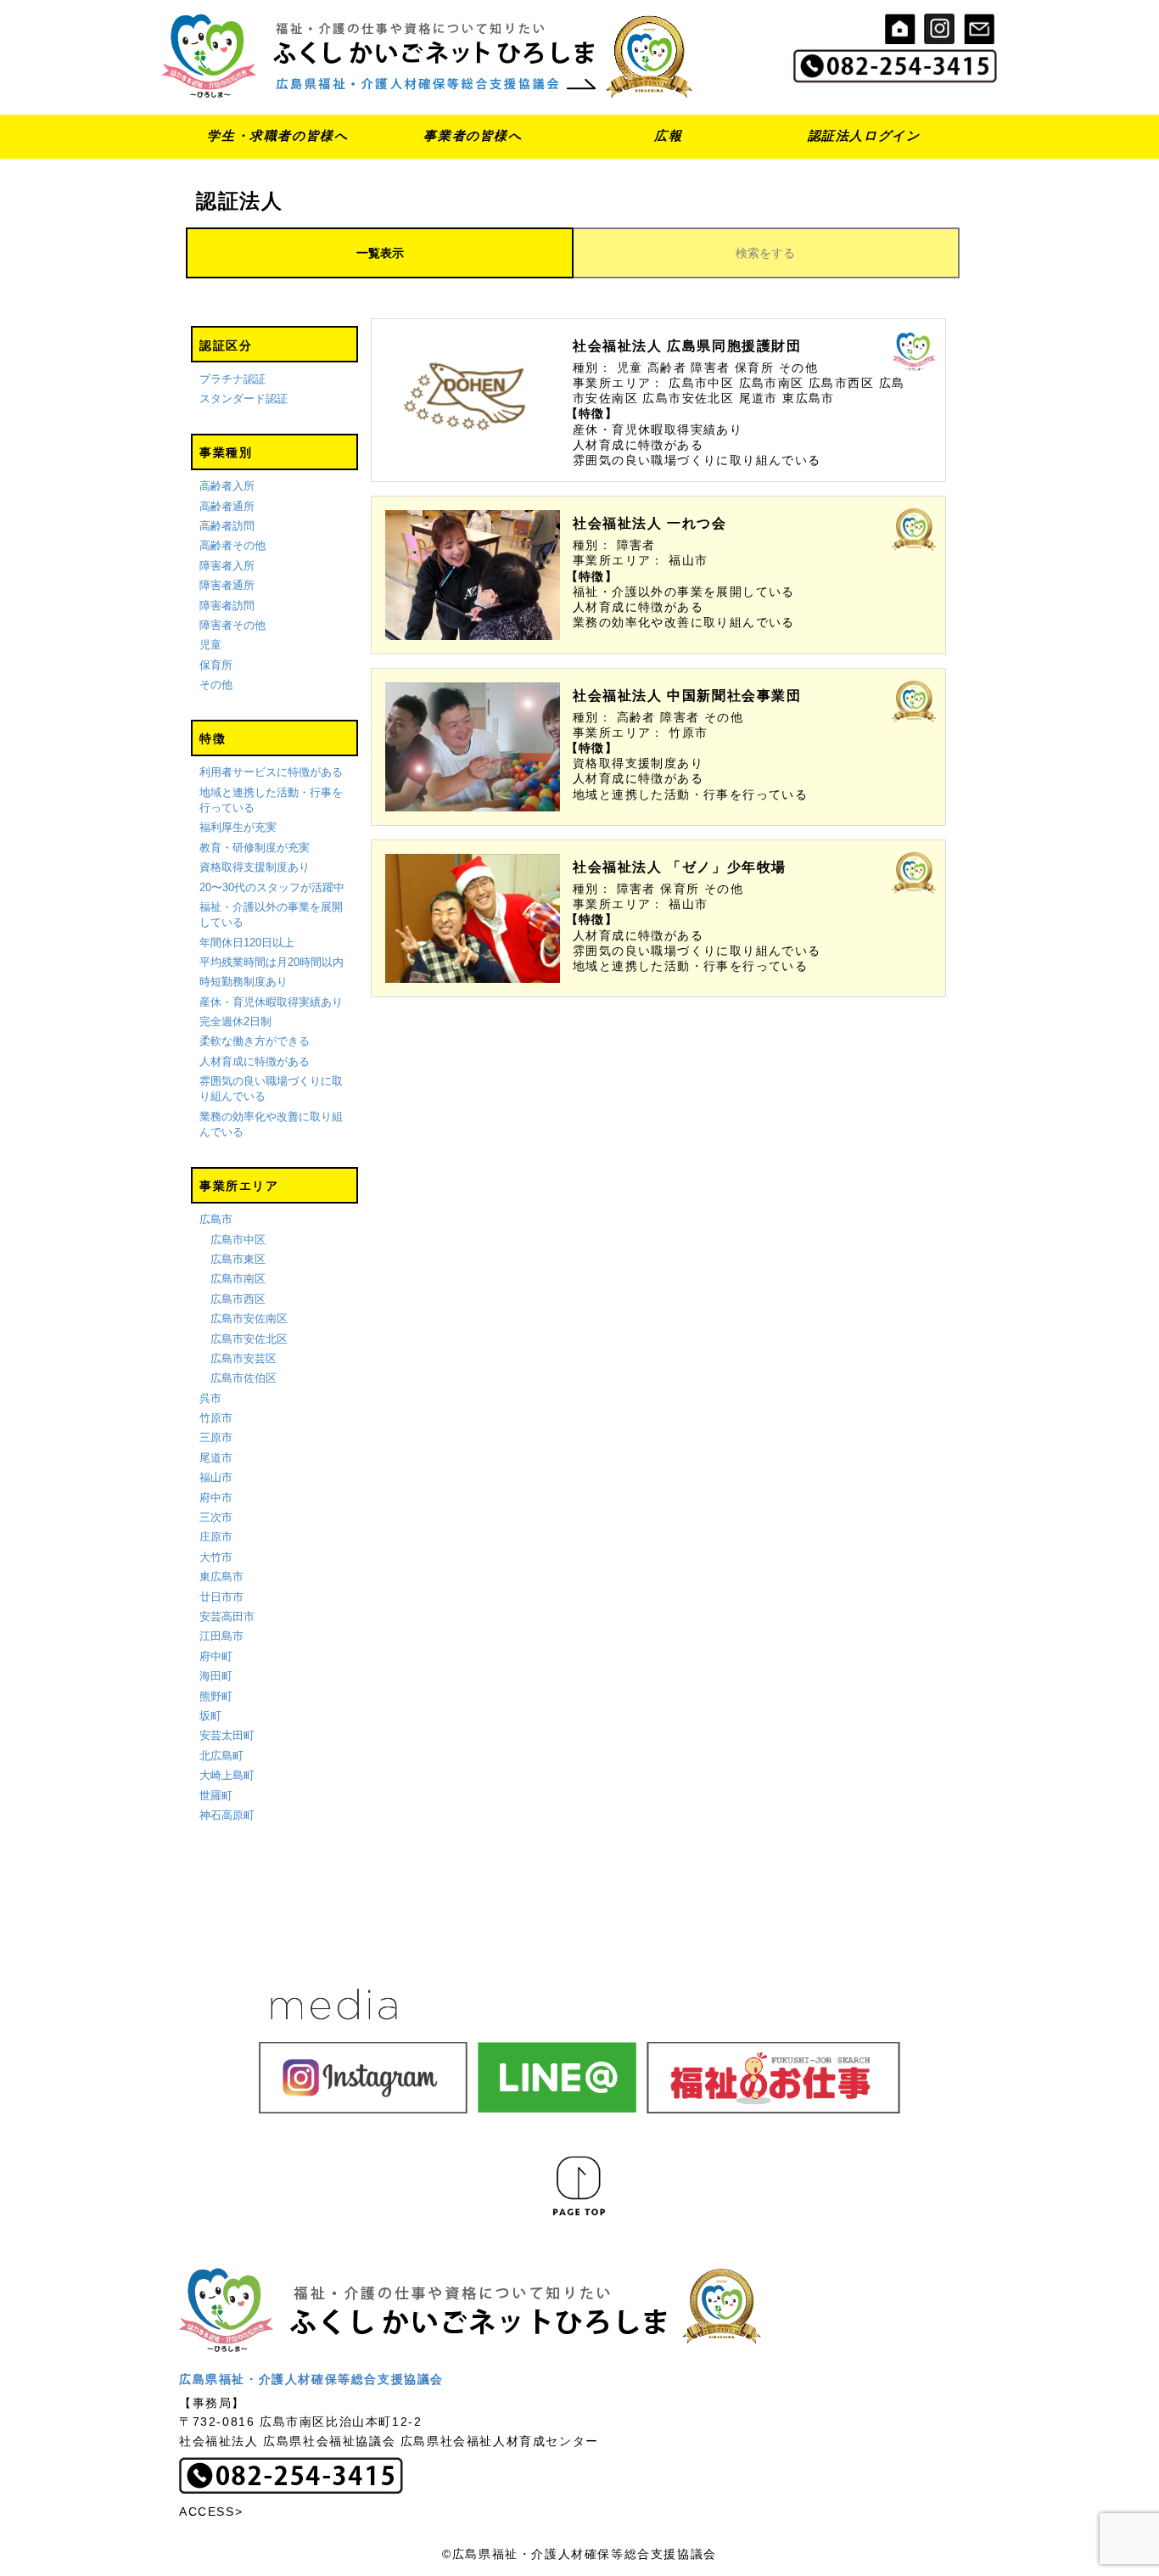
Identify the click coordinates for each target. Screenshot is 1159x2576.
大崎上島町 (227, 1775)
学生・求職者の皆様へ (277, 135)
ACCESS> (211, 2511)
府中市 (216, 1498)
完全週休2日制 (235, 1021)
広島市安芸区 (244, 1358)
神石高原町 (227, 1815)
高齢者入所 (227, 486)
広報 (668, 135)
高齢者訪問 (227, 526)
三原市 (216, 1437)
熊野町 (216, 1696)
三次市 (216, 1517)
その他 (216, 685)
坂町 (210, 1716)
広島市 (216, 1219)
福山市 (216, 1477)
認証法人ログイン (864, 135)
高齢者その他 (232, 545)
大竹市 (216, 1557)
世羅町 (216, 1796)
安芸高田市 (227, 1616)
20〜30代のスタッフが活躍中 (272, 887)
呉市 (210, 1398)
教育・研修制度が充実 (255, 847)
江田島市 (221, 1636)
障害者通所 (227, 585)
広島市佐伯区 (244, 1378)
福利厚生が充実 (238, 827)
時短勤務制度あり (244, 982)
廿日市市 (221, 1597)
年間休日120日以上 (247, 943)
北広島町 (221, 1756)
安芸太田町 (227, 1735)
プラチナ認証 (232, 379)
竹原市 (216, 1418)
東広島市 (221, 1577)
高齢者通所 (227, 506)
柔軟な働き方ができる (255, 1041)
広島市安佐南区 (249, 1319)
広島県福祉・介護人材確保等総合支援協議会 (311, 2379)
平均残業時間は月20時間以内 (272, 962)
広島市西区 (238, 1299)
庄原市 (216, 1537)
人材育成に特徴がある (255, 1061)
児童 (210, 645)
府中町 (216, 1656)
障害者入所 (227, 566)
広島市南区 (238, 1279)
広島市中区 (238, 1240)
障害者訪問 (227, 606)
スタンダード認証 (244, 398)
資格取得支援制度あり (255, 867)
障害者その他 (232, 625)
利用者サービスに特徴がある (271, 772)
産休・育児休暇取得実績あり (271, 1002)
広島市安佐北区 (249, 1339)
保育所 (216, 665)
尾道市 (216, 1458)
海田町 (216, 1676)
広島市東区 (238, 1259)
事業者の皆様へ (473, 135)
